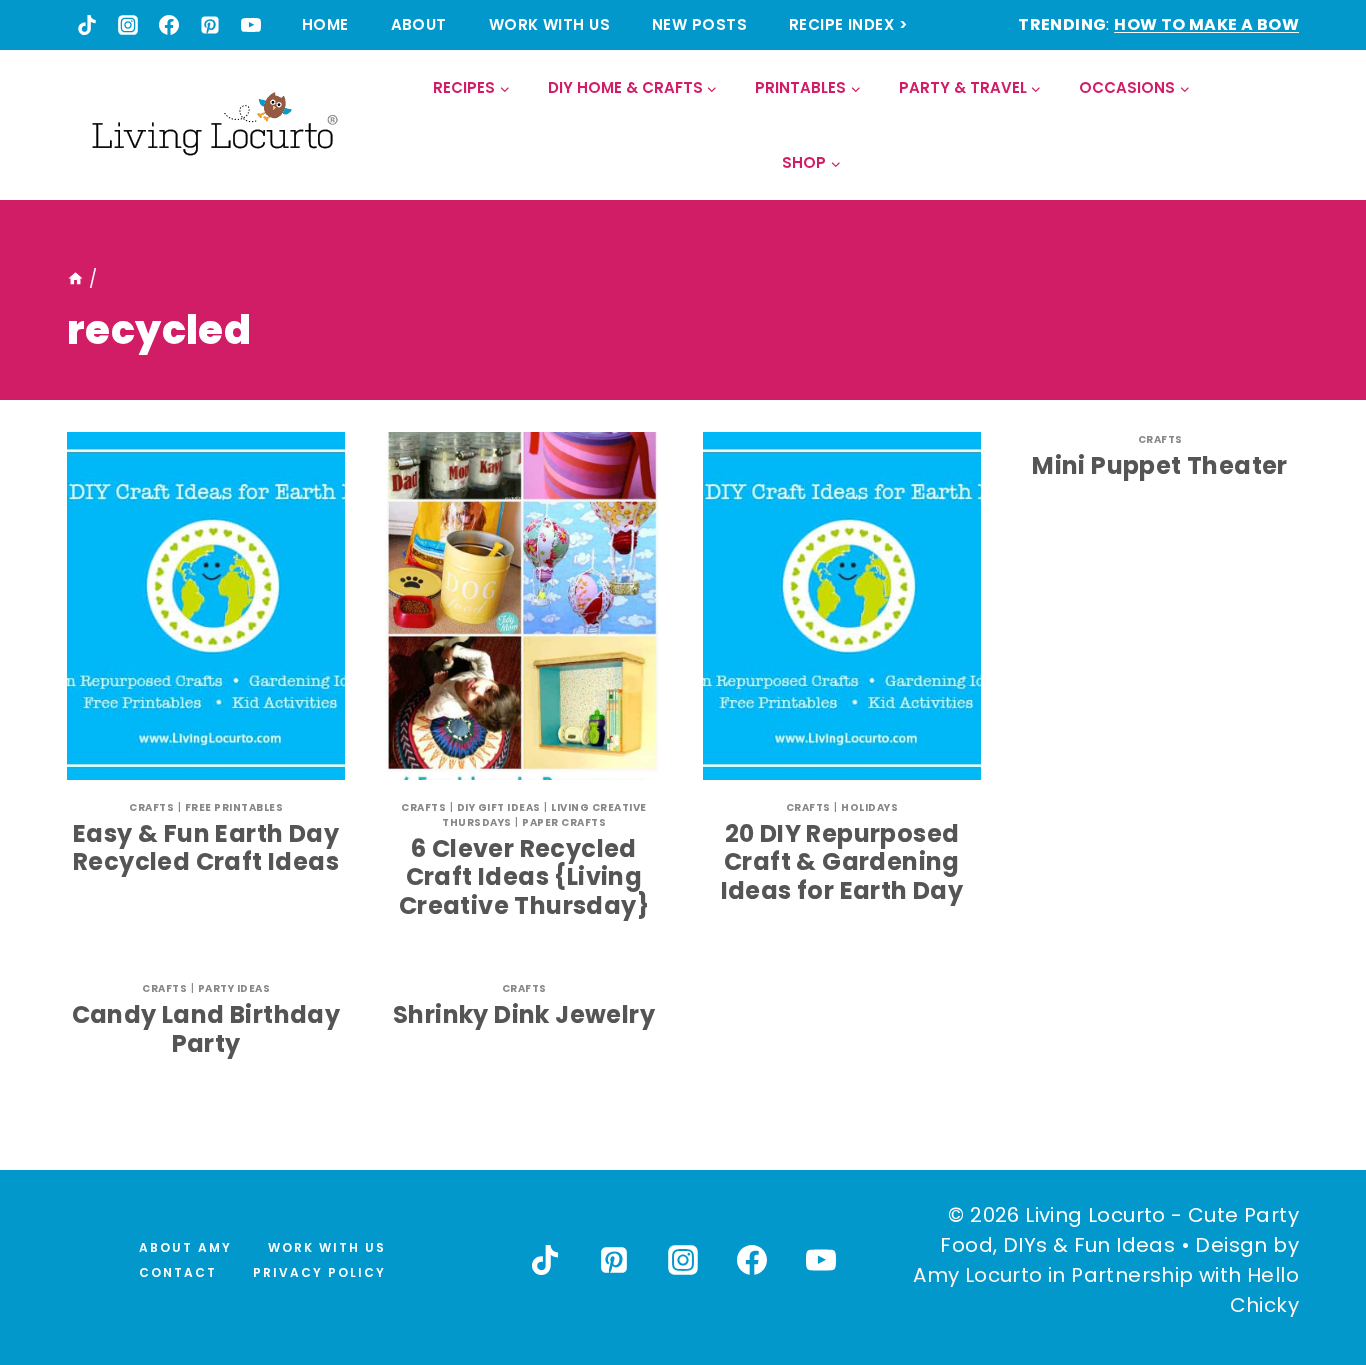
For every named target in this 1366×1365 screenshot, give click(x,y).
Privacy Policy (319, 1272)
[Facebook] (169, 25)
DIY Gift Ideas (499, 807)
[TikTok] (87, 25)
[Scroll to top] (1307, 1276)
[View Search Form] (1282, 125)
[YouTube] (251, 25)
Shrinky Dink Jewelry (524, 1014)
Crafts (151, 807)
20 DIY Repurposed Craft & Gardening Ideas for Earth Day (842, 862)
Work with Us (549, 24)
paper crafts (564, 822)
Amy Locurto (977, 1275)
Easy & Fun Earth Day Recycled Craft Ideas (206, 848)
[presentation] (206, 606)
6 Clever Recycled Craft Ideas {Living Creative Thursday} (524, 877)
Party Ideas (234, 988)
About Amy (185, 1247)
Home (325, 24)
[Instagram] (128, 25)
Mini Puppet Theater (1160, 465)
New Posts (699, 24)
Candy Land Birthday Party (206, 1029)
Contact (178, 1272)
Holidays (869, 807)
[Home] (75, 279)
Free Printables (234, 807)
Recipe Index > (848, 24)
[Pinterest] (210, 25)
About (419, 24)
